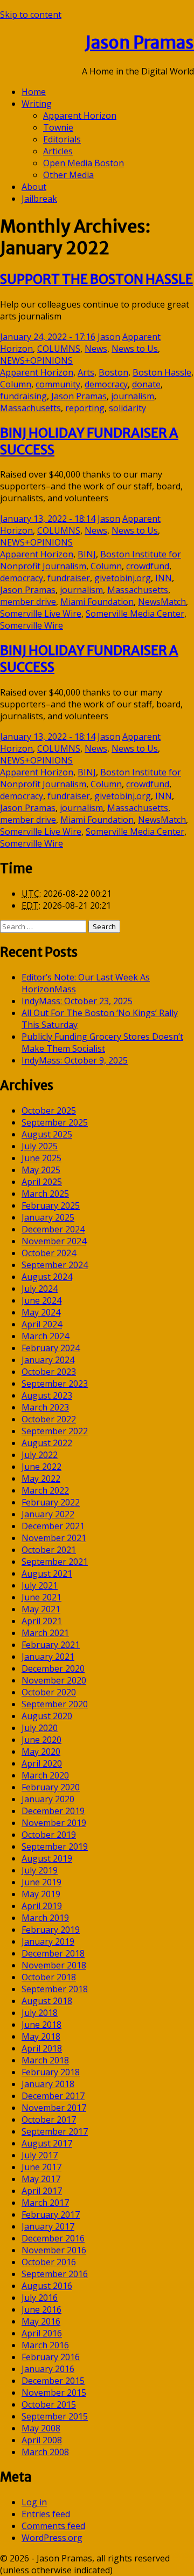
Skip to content (31, 15)
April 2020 (42, 1763)
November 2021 (54, 1538)
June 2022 (41, 1467)
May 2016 (41, 2321)
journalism (133, 396)
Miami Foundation (97, 602)
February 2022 (51, 1502)
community (58, 384)
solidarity (127, 408)
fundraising (23, 396)
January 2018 (48, 2084)
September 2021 (55, 1562)
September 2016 (55, 2274)
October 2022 (49, 1419)
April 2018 (42, 2048)
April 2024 (42, 1324)
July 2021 (40, 1585)
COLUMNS (59, 349)
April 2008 (42, 2440)
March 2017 (45, 2203)
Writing (37, 104)
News (96, 349)
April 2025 (42, 1182)
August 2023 (47, 1395)
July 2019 (40, 1870)
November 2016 (54, 2250)
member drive (28, 602)
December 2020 (53, 1668)
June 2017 (41, 2167)
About (34, 187)
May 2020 (41, 1752)
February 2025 (51, 1205)
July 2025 (40, 1146)
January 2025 (48, 1217)
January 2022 (48, 1514)
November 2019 (54, 1823)
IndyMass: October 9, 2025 (75, 1060)
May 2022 (41, 1478)
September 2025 (55, 1122)
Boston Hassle (162, 372)
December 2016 (53, 2238)
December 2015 (53, 2381)
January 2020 (48, 1799)
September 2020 (55, 1704)
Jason (109, 337)
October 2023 (49, 1372)
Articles (58, 151)
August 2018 (47, 2001)
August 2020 (47, 1716)
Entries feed (46, 2514)
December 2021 (53, 1526)
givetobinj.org (123, 578)
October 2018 (49, 1977)
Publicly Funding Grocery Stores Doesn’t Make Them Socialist (102, 1042)
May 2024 (41, 1312)
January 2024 (48, 1360)
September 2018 (55, 1989)
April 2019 (42, 1906)
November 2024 (54, 1241)
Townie (58, 127)
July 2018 (40, 2013)
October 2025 (49, 1110)
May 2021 (41, 1609)
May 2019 (41, 1894)
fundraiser (69, 578)
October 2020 (49, 1692)
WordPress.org (52, 2538)
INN (164, 578)
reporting (85, 408)
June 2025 (41, 1158)
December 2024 (53, 1229)
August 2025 (47, 1134)
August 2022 (47, 1443)
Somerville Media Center (135, 614)
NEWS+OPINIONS (36, 360)
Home (34, 92)
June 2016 (41, 2309)
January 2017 (48, 2226)
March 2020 (45, 1775)
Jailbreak (39, 199)
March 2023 (45, 1407)
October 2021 (49, 1550)
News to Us (135, 349)
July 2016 (40, 2298)
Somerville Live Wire (41, 614)
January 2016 (48, 2369)
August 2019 (47, 1858)
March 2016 (45, 2345)
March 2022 (45, 1490)
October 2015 (49, 2404)
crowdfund (148, 566)
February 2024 (51, 1348)
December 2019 (53, 1811)
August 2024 (47, 1277)
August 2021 (47, 1573)
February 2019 (51, 1930)
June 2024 (41, 1300)
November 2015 (54, 2393)
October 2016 (49, 2262)
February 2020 (51, 1787)
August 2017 (47, 2143)
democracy (106, 384)
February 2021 (51, 1645)
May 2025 (41, 1170)
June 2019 (41, 1882)
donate (146, 384)
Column (16, 384)
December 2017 (53, 2096)
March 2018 (45, 2060)
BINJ (87, 554)
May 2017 (41, 2179)
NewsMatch (162, 602)
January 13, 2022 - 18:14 (48, 519)
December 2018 (53, 1953)
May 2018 (41, 2036)
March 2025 (45, 1194)
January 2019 (48, 1941)
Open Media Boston (84, 163)
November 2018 (54, 1965)
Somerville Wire (32, 625)
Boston (113, 372)
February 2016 (51, 2357)
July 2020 (40, 1728)
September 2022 (55, 1431)
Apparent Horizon (80, 115)
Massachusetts (30, 408)
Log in (34, 2502)
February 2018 (51, 2072)
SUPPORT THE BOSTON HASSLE (96, 279)
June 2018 (41, 2025)
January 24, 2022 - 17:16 (48, 337)
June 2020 (41, 1740)
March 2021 (45, 1633)
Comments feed (53, 2526)
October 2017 (49, 2120)
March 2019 (45, 1918)
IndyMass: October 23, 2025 (77, 1001)
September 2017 (55, 2131)
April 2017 (42, 2191)
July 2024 (40, 1289)
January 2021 (48, 1657)
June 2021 (41, 1597)
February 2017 (51, 2214)
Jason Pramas (140, 43)
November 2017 (54, 2108)
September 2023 (55, 1384)
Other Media (68, 175)
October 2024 (49, 1253)
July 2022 (40, 1455)
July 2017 (40, 2155)
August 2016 (47, 2286)
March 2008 (45, 2452)
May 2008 (41, 2428)
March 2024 (45, 1336)
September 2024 (55, 1265)
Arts (86, 372)
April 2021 (42, 1621)
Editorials (62, 139)
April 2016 (42, 2333)
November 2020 (54, 1680)
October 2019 (49, 1835)
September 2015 (55, 2416)
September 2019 (55, 1846)
